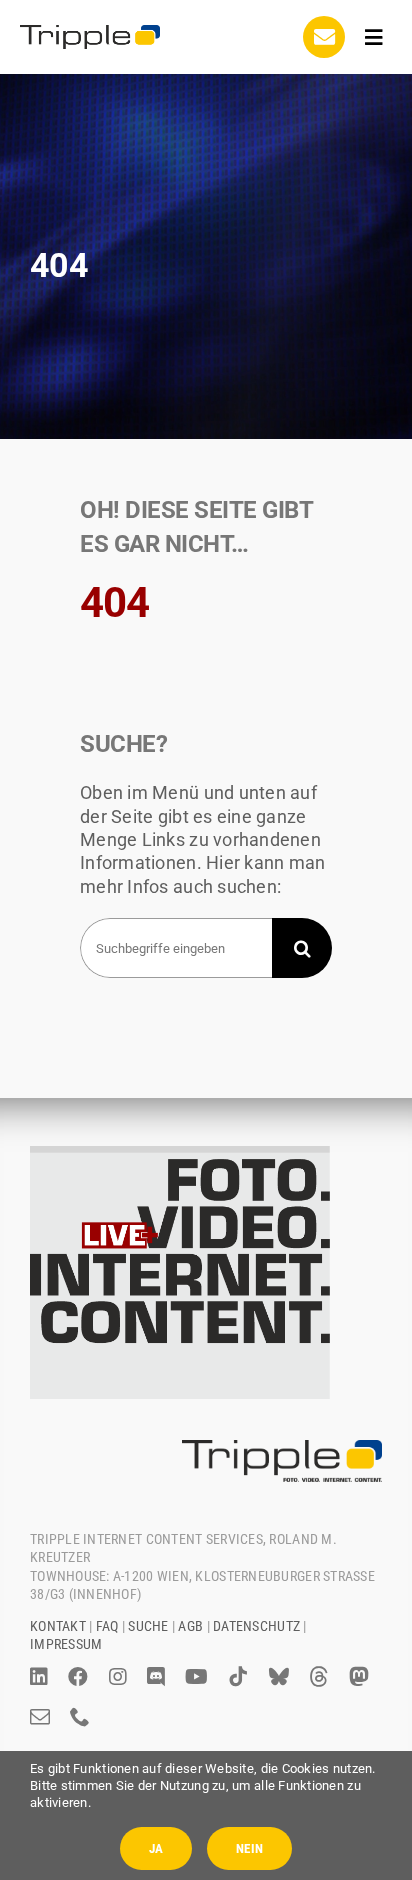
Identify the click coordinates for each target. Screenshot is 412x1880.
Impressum (66, 1644)
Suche (148, 1626)
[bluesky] (279, 1677)
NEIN (249, 1848)
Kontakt (58, 1626)
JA (156, 1848)
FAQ (107, 1626)
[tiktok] (238, 1677)
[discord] (156, 1677)
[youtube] (196, 1677)
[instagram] (118, 1677)
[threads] (319, 1677)
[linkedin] (39, 1677)
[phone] (80, 1717)
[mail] (40, 1717)
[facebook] (78, 1677)
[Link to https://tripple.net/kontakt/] (324, 37)
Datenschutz (256, 1626)
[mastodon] (359, 1677)
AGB (190, 1626)
